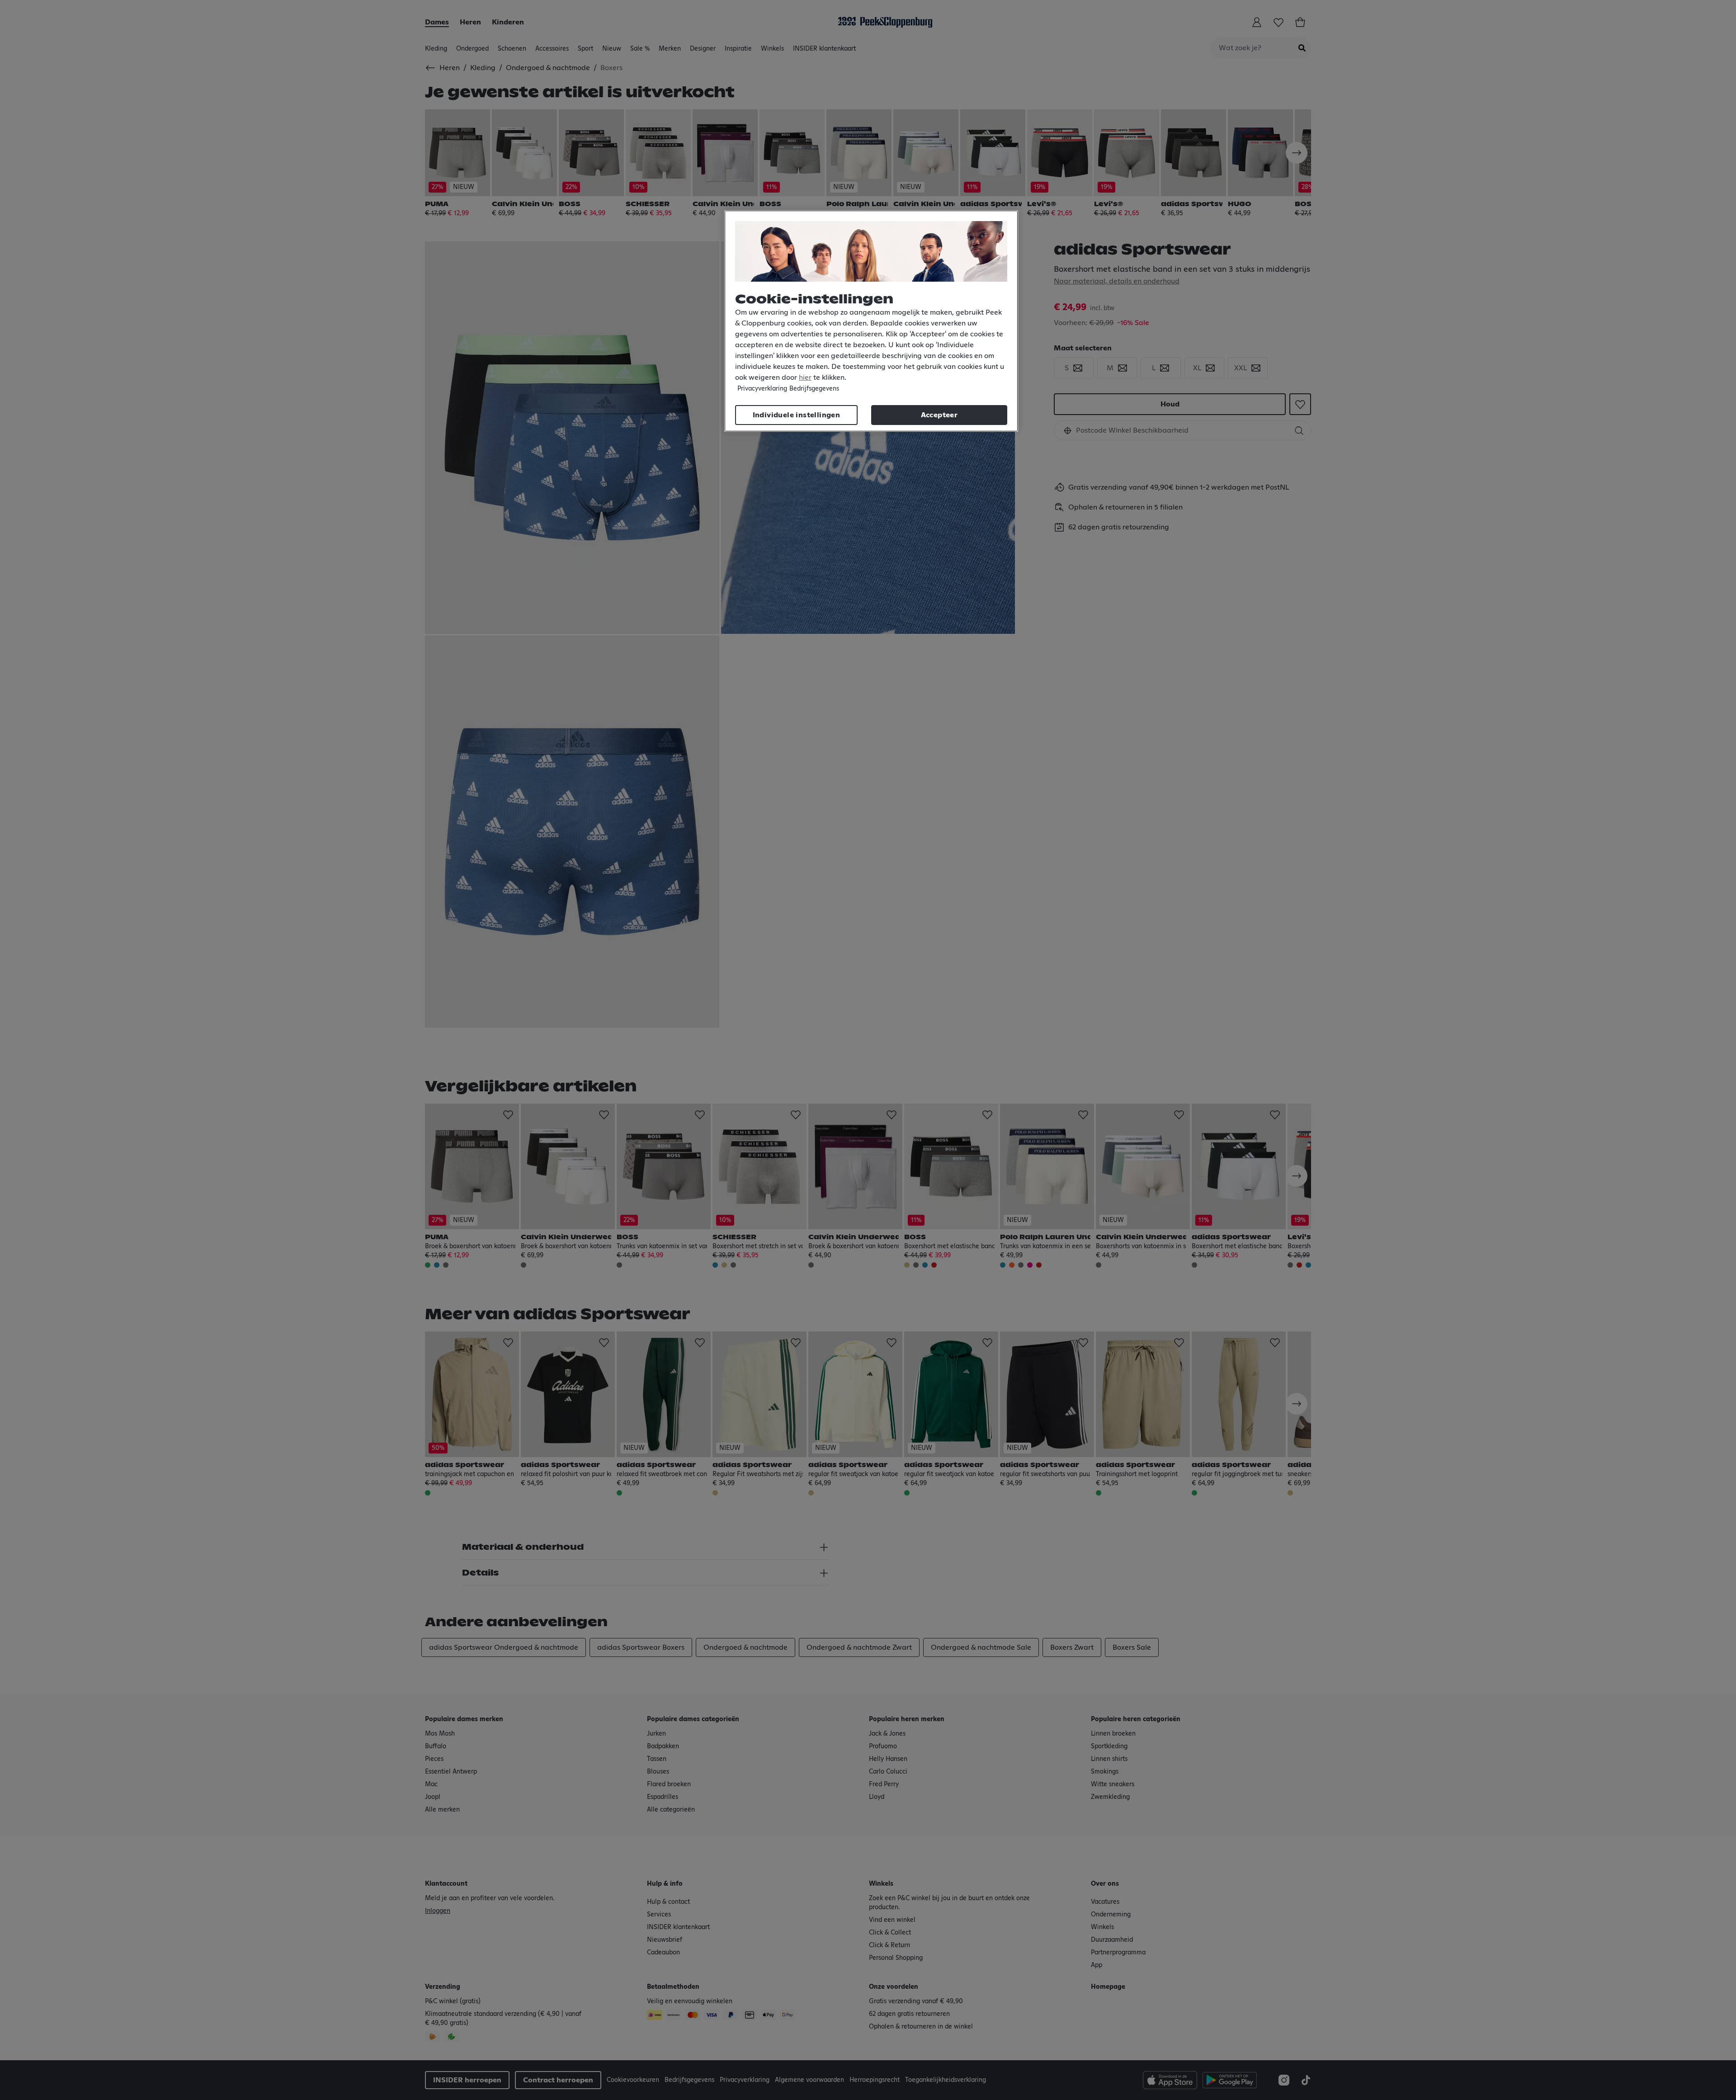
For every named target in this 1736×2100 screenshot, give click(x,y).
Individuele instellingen (797, 415)
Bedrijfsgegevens (814, 389)
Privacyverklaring (762, 389)
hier (805, 378)
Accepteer (939, 415)
